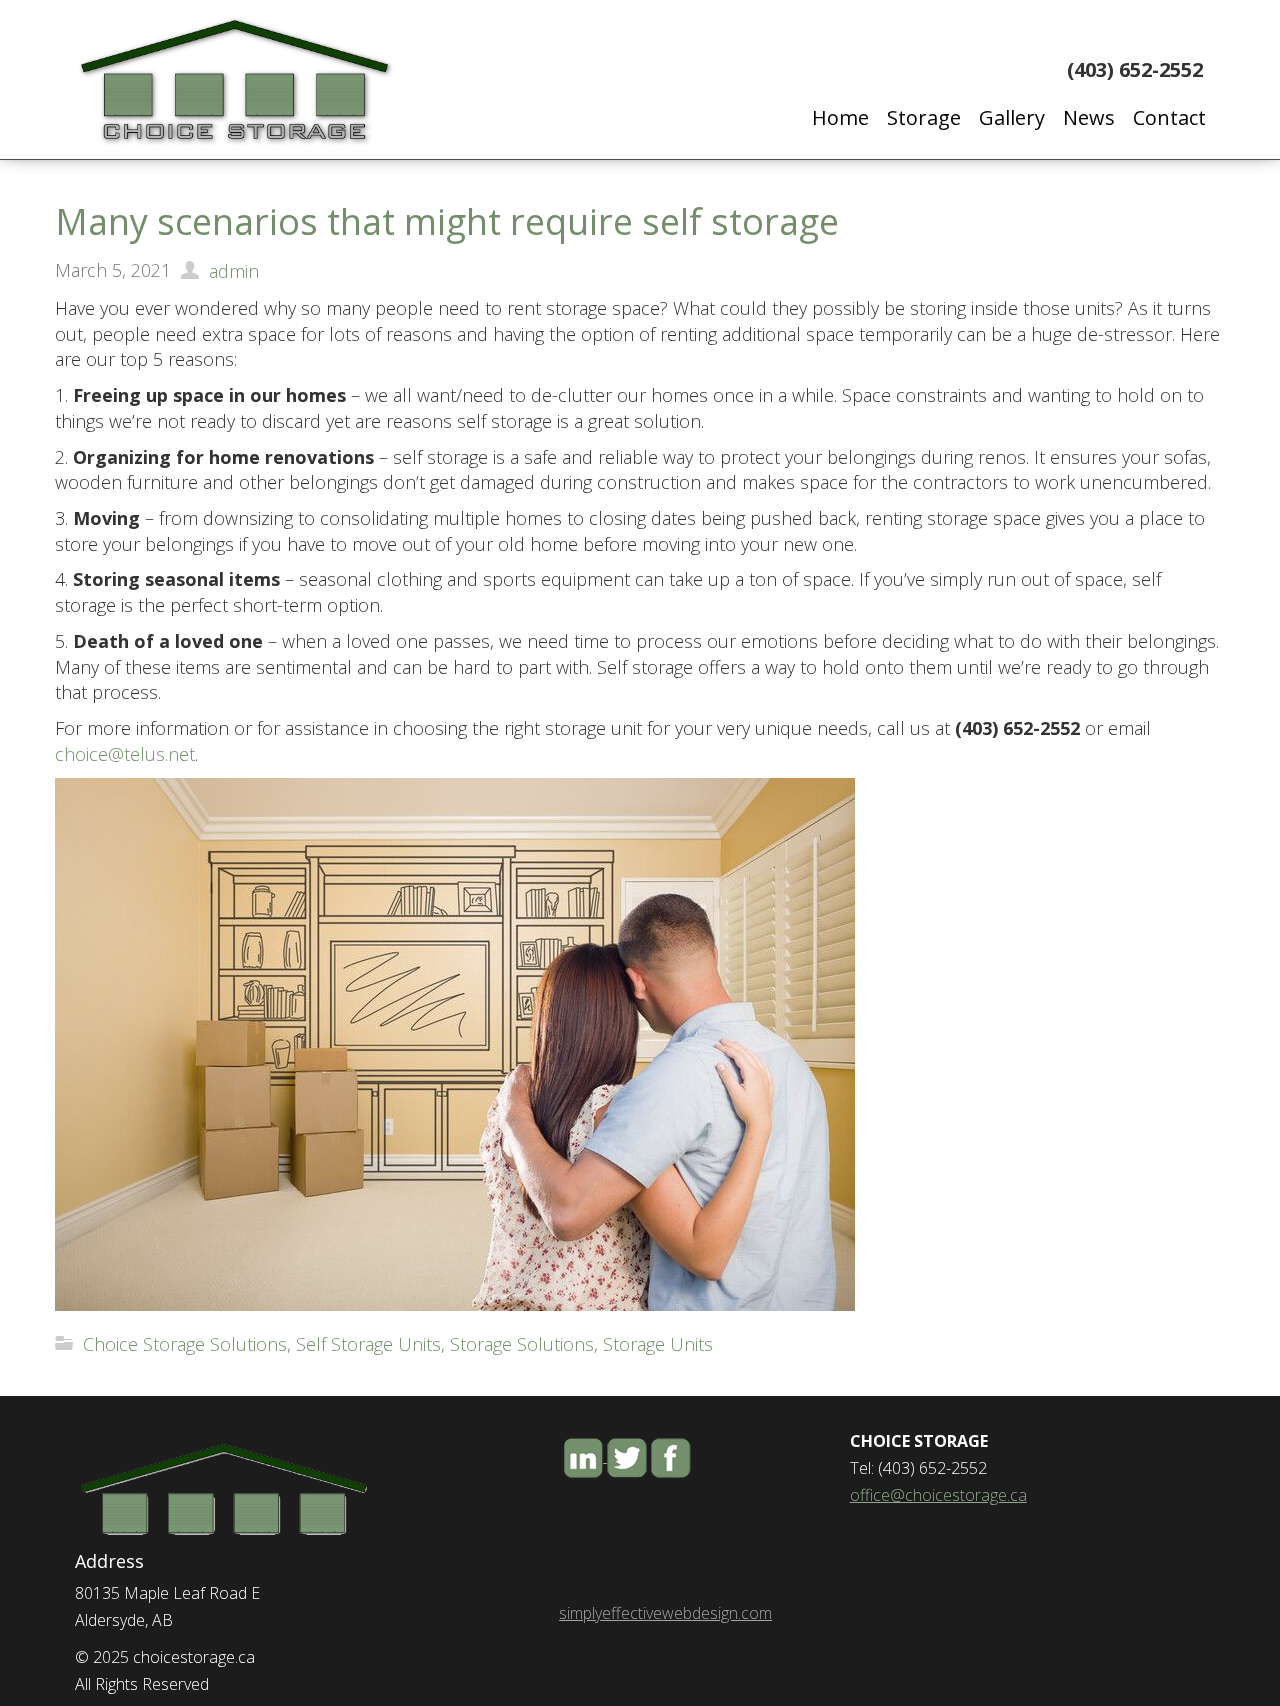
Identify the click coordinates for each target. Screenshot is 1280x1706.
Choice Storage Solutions (185, 1344)
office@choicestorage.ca (938, 1495)
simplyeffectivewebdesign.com (665, 1613)
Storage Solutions (522, 1344)
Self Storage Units (368, 1344)
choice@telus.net (125, 754)
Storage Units (658, 1344)
